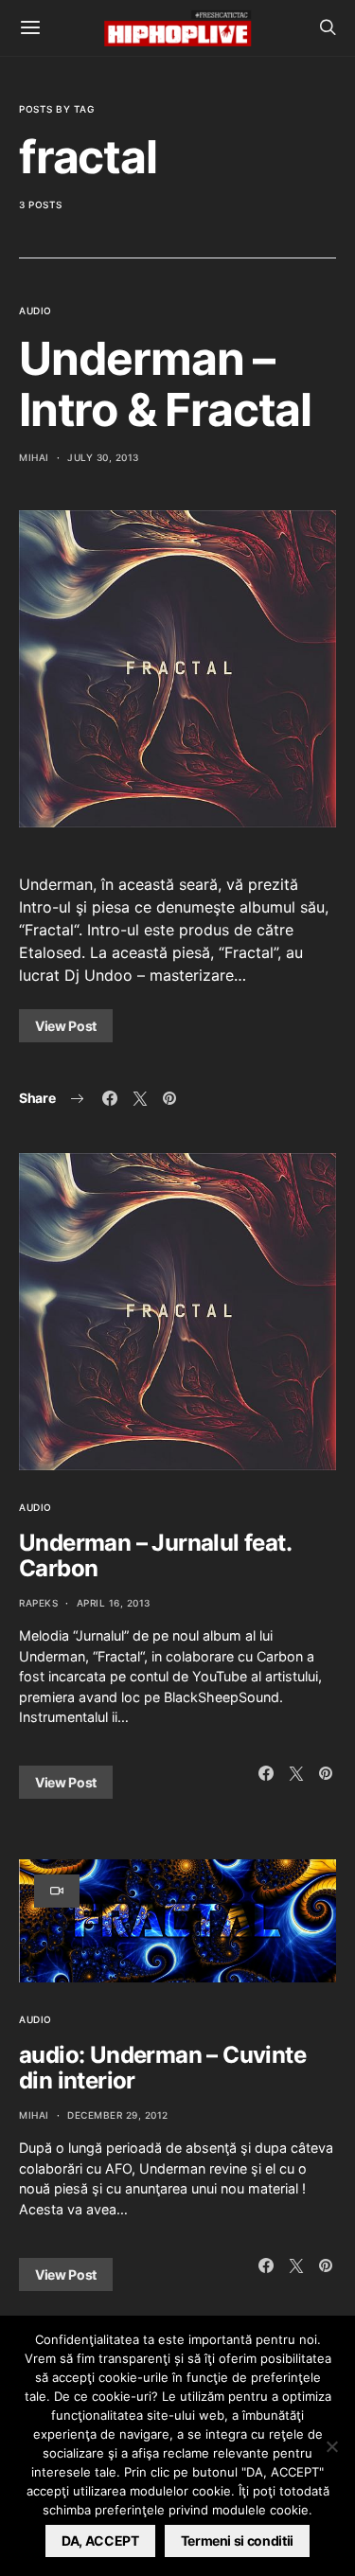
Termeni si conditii (237, 2540)
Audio (35, 311)
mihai (34, 457)
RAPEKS (38, 1603)
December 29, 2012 (118, 2115)
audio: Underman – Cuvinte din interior (162, 2068)
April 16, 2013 (114, 1603)
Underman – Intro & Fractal (165, 384)
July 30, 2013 (103, 457)
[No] (331, 2446)
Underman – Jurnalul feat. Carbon (155, 1555)
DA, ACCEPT (100, 2540)
